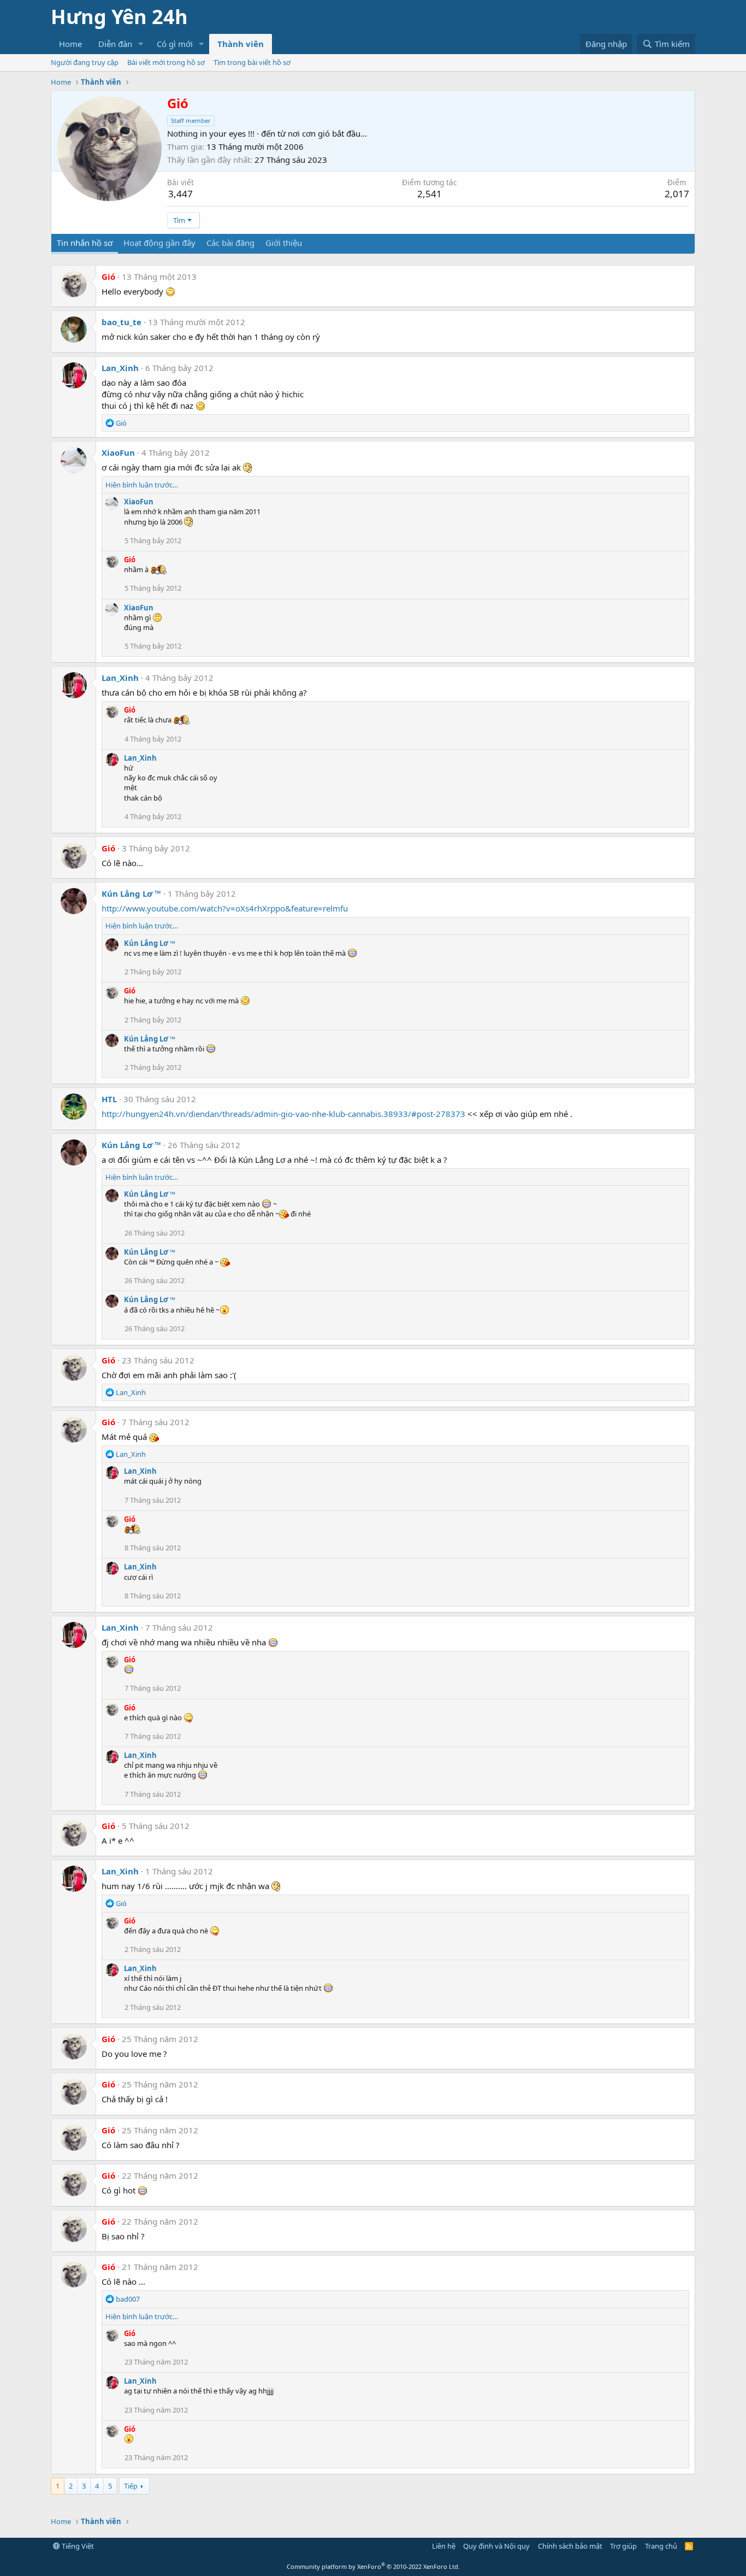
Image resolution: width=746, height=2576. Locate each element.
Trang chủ (661, 2546)
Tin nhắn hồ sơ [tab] (85, 243)
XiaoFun (118, 452)
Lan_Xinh (120, 368)
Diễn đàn (115, 44)
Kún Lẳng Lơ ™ (131, 893)
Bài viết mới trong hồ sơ (166, 62)
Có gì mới (175, 44)
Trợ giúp (623, 2546)
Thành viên (241, 44)
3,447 (180, 194)
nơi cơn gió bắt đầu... (327, 133)
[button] (141, 44)
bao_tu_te (122, 322)
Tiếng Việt (77, 2546)
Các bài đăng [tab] (230, 243)
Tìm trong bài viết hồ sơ (252, 62)
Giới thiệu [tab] (284, 243)
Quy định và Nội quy (496, 2546)
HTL (109, 1099)
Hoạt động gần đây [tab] (159, 243)
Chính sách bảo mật (570, 2546)
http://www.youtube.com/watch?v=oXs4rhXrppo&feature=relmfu (225, 908)
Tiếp (131, 2486)
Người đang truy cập (85, 62)
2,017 (677, 194)
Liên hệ (444, 2546)
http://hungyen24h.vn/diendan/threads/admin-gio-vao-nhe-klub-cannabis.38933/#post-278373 (283, 1114)
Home (70, 44)
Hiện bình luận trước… (142, 485)
